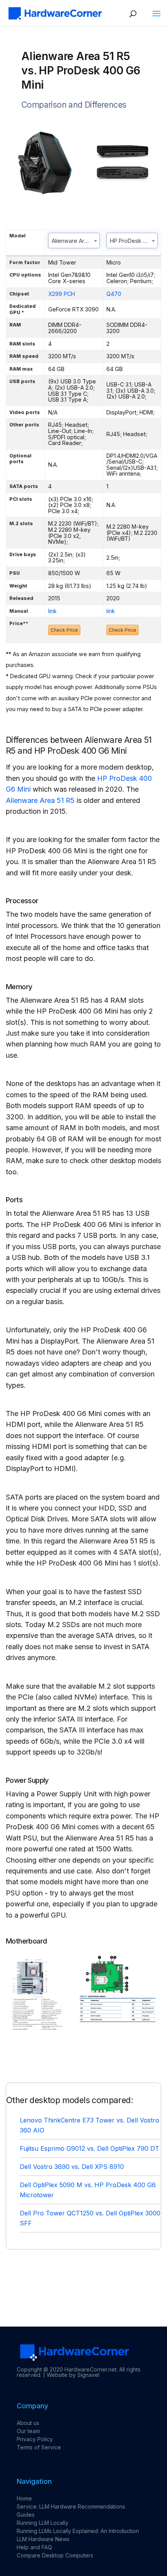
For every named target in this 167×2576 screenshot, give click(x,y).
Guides (26, 2515)
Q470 (114, 294)
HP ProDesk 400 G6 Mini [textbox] (134, 241)
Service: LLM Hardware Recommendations (71, 2506)
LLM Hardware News (43, 2539)
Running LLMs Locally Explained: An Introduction (78, 2531)
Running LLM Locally (43, 2523)
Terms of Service (39, 2447)
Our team (28, 2431)
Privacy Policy (35, 2439)
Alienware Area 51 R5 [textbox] (76, 241)
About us (28, 2423)
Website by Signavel (73, 2375)
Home (24, 2498)
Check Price (64, 630)
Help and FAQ (34, 2547)
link (52, 611)
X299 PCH (62, 294)
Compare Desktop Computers (55, 2555)
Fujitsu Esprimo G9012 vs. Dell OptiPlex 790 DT (90, 2148)
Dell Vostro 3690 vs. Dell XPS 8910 (72, 2167)
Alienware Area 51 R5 (40, 800)
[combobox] (74, 241)
